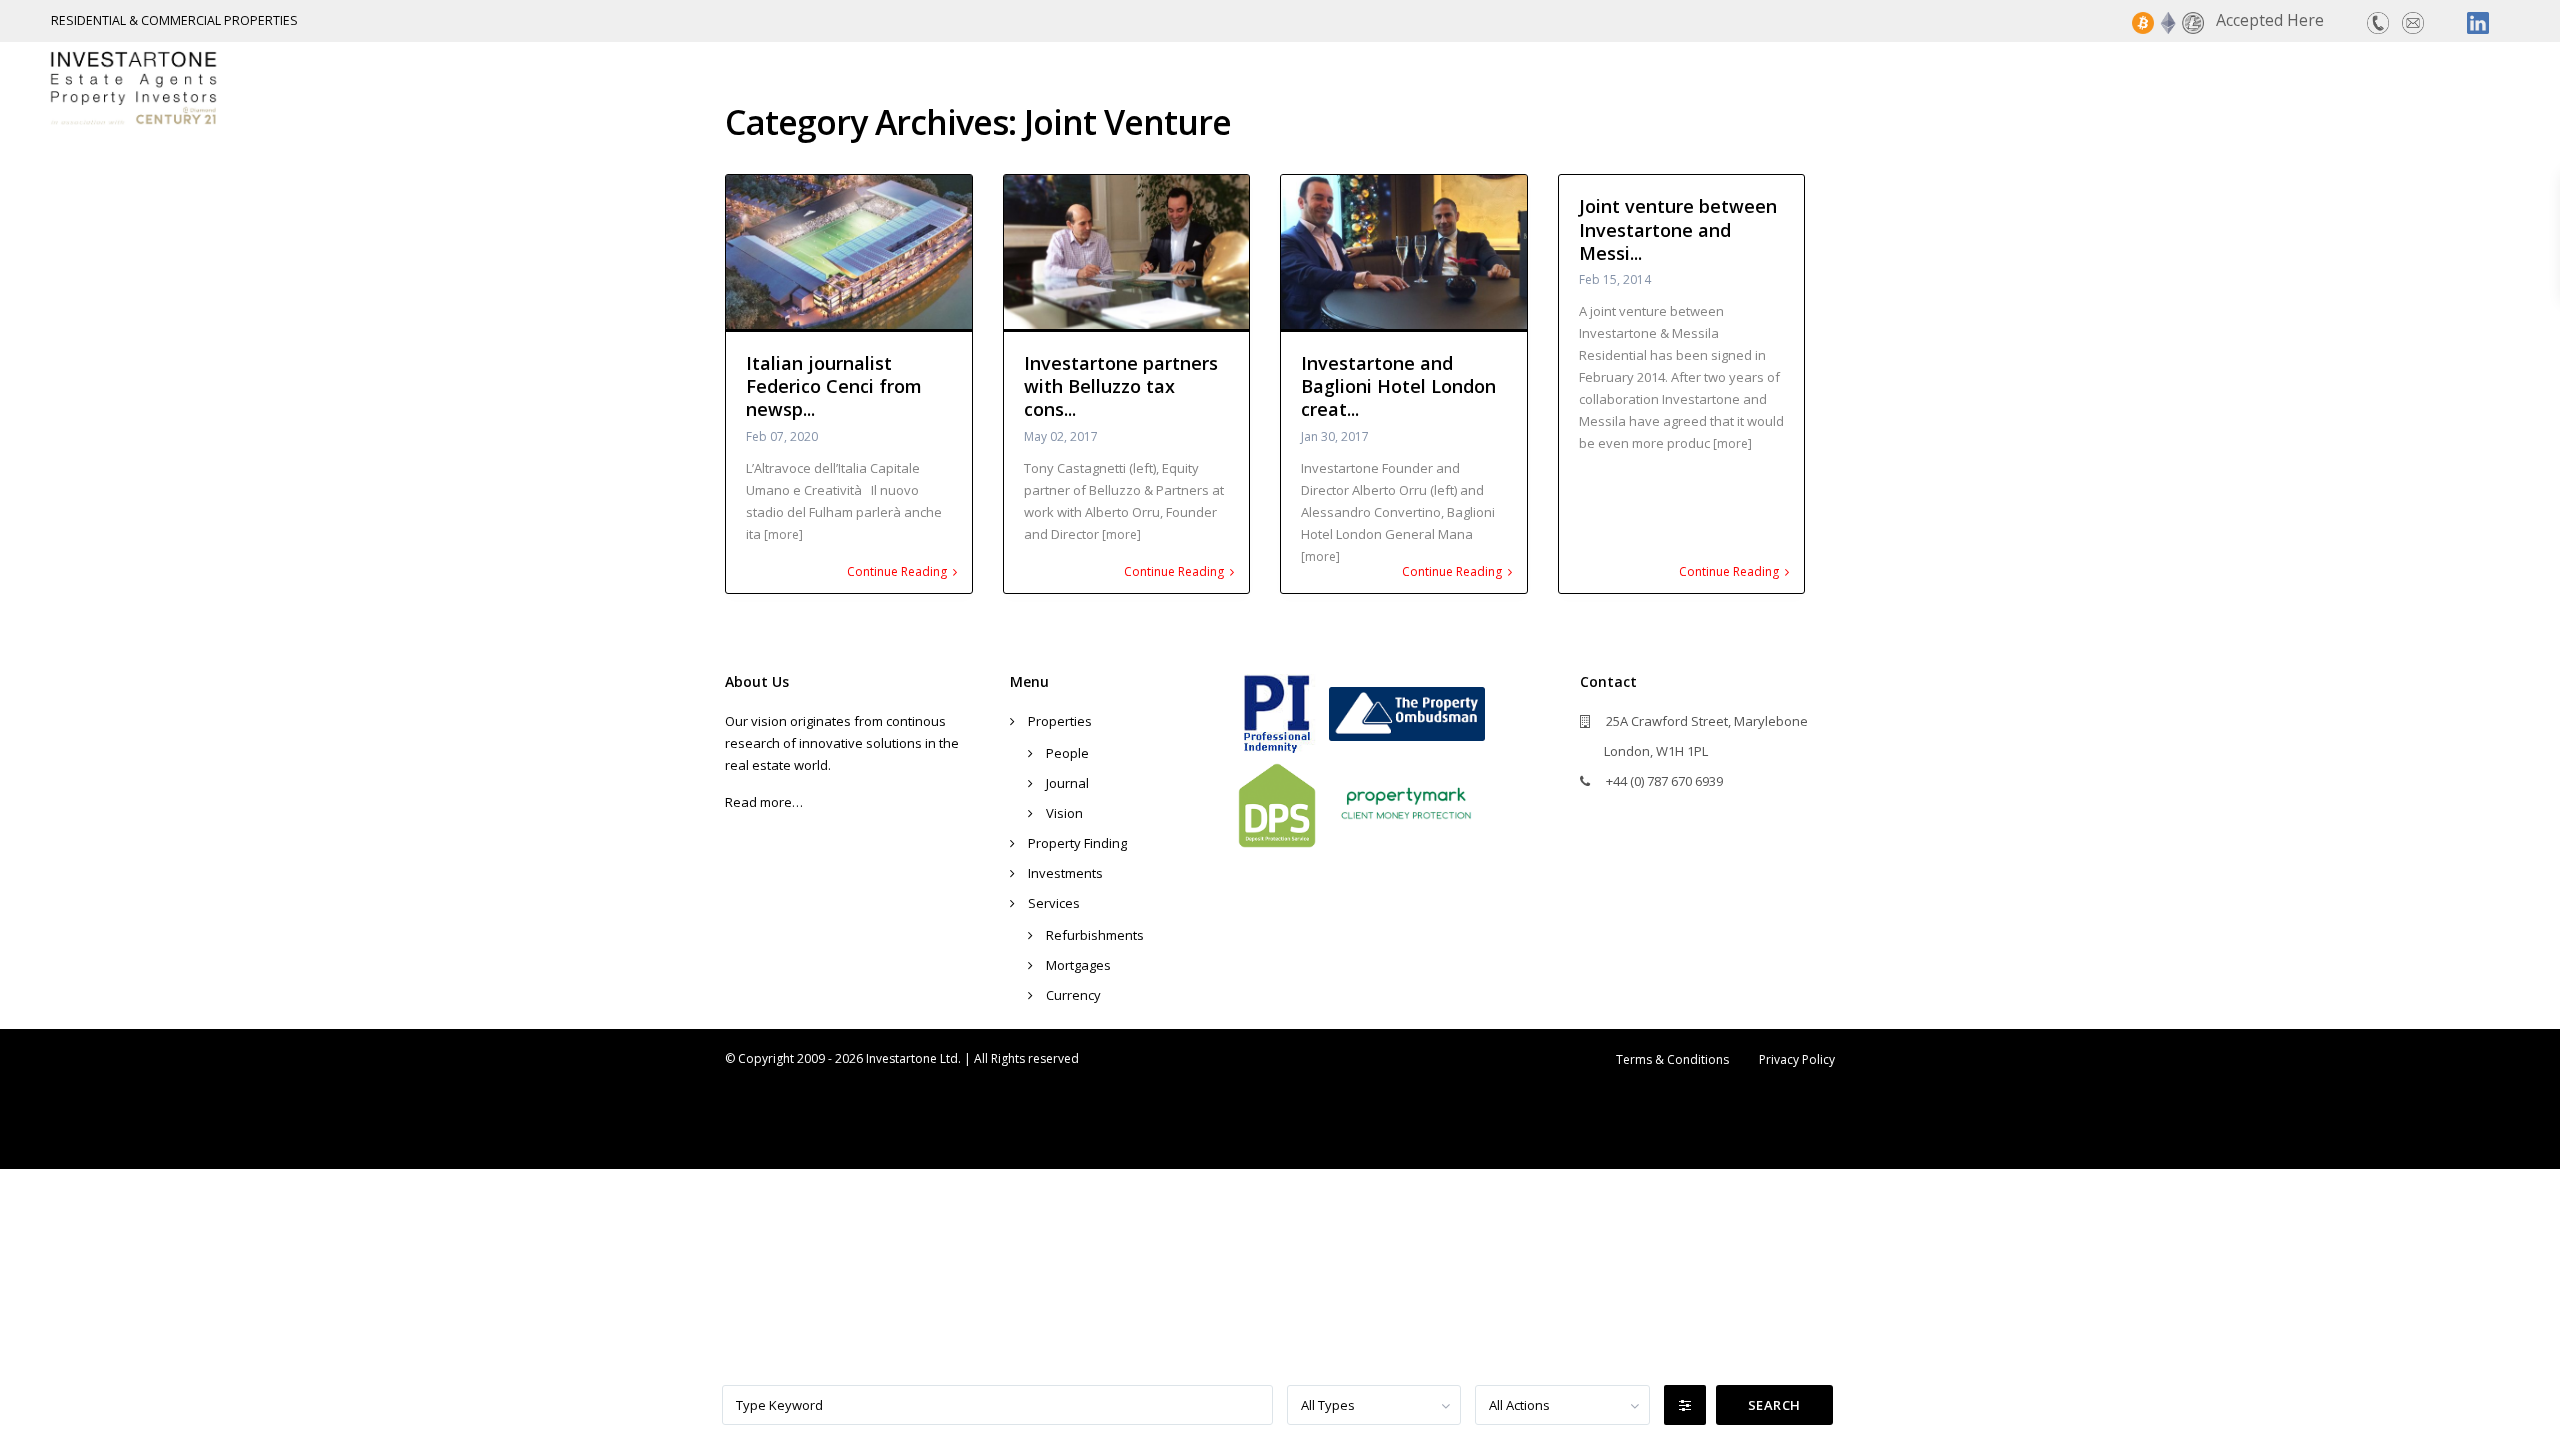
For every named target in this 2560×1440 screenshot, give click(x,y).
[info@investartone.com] (2413, 21)
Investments (2244, 87)
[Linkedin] (2478, 21)
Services (2369, 87)
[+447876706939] (2378, 21)
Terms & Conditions (1672, 1059)
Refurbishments (1095, 935)
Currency (1073, 995)
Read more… (764, 802)
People (1067, 753)
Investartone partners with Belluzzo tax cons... (1121, 386)
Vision (1064, 813)
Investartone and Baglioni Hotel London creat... (1398, 386)
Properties (1921, 87)
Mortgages (1078, 965)
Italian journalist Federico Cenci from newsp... (834, 386)
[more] (783, 534)
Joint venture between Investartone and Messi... (1678, 229)
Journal (1067, 783)
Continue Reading (897, 572)
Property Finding (2078, 87)
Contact (2476, 87)
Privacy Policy (1797, 1059)
